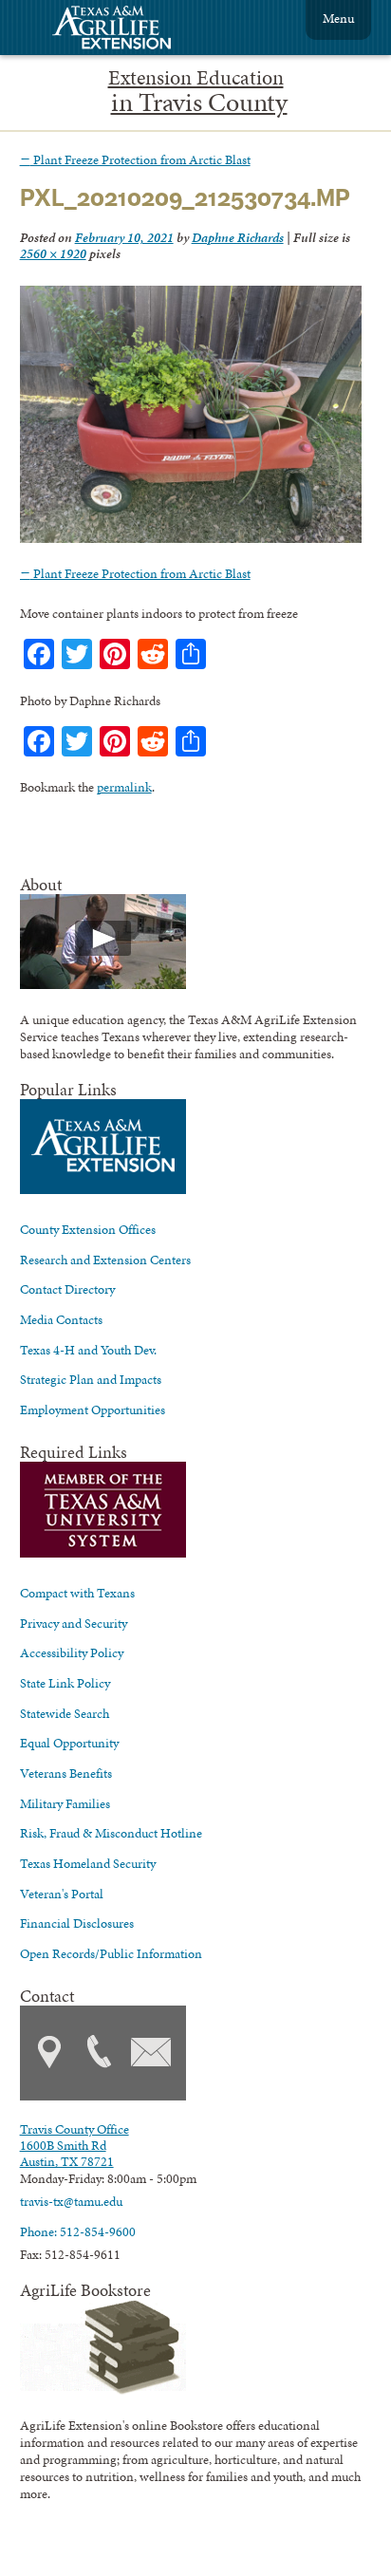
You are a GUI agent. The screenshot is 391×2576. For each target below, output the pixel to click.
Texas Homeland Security (88, 1863)
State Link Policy (65, 1683)
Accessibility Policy (72, 1652)
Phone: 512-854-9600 (78, 2231)
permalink (124, 787)
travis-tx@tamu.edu (71, 2201)
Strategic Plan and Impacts (91, 1379)
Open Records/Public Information (111, 1953)
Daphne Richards (238, 237)
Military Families (65, 1803)
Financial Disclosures (77, 1923)
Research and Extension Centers (105, 1260)
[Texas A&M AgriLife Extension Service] (124, 30)
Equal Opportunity (69, 1743)
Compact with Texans (77, 1593)
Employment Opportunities (93, 1409)
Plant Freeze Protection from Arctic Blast (135, 159)
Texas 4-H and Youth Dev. (88, 1350)
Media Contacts (61, 1319)
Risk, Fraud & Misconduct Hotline (111, 1833)
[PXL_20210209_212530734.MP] (191, 538)
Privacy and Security (74, 1623)
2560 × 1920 (53, 253)
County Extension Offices (88, 1229)
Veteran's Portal (62, 1894)
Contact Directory (67, 1289)
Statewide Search (65, 1713)
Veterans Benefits (66, 1773)
